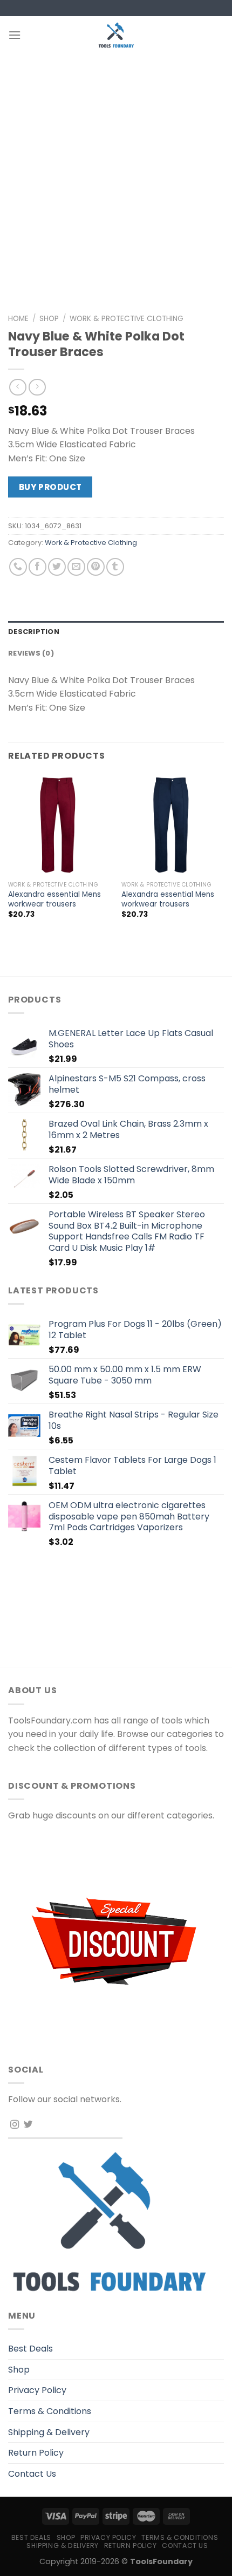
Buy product (50, 487)
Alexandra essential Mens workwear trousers (54, 899)
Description (34, 632)
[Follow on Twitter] (28, 2125)
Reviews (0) (31, 653)
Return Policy (36, 2453)
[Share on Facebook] (37, 567)
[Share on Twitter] (57, 567)
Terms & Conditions (50, 2411)
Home (18, 319)
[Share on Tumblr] (115, 567)
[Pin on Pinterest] (96, 567)
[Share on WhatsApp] (18, 567)
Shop (49, 319)
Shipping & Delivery (49, 2432)
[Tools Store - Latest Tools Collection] (116, 35)
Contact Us (32, 2474)
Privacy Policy (37, 2390)
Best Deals (30, 2349)
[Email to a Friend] (76, 567)
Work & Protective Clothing (127, 319)
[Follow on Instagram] (15, 2125)
